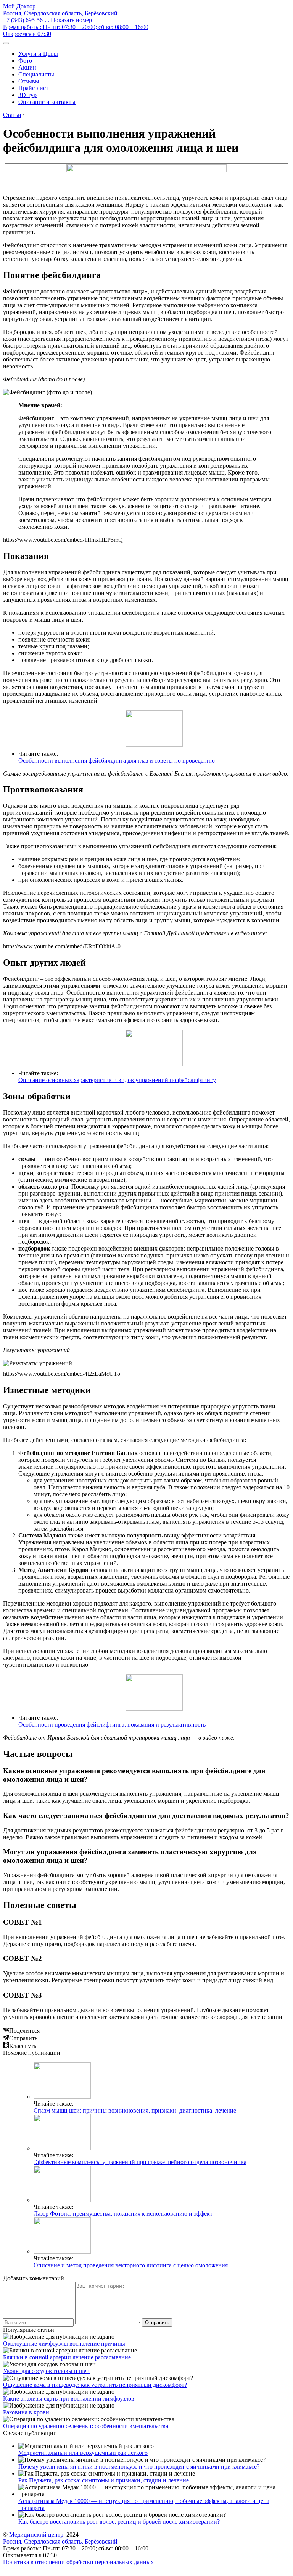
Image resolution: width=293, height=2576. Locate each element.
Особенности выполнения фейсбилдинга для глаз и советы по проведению (117, 761)
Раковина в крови (26, 2412)
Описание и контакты (47, 102)
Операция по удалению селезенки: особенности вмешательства (86, 2426)
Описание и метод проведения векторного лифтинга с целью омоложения (131, 2265)
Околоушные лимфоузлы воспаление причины (64, 2344)
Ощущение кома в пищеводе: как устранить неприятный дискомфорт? (95, 2385)
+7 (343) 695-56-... (47, 20)
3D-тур (27, 95)
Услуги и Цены (38, 54)
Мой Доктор (19, 6)
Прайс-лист (33, 88)
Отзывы (29, 81)
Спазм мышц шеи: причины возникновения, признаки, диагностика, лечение (135, 2110)
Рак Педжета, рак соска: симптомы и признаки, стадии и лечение (104, 2480)
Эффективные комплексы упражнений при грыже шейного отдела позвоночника (140, 2162)
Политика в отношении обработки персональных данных (78, 2562)
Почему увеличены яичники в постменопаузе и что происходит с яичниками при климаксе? (139, 2467)
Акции (27, 67)
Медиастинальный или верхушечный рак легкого (83, 2453)
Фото (25, 61)
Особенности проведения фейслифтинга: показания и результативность (112, 1725)
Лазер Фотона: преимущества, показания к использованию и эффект (123, 2214)
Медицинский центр (36, 2535)
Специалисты (36, 74)
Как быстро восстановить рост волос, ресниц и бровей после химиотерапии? (119, 2522)
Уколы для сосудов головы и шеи (46, 2371)
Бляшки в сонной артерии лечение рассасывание (67, 2357)
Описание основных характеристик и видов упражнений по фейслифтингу (117, 1080)
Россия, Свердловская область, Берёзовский (60, 13)
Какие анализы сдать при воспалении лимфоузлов (69, 2399)
